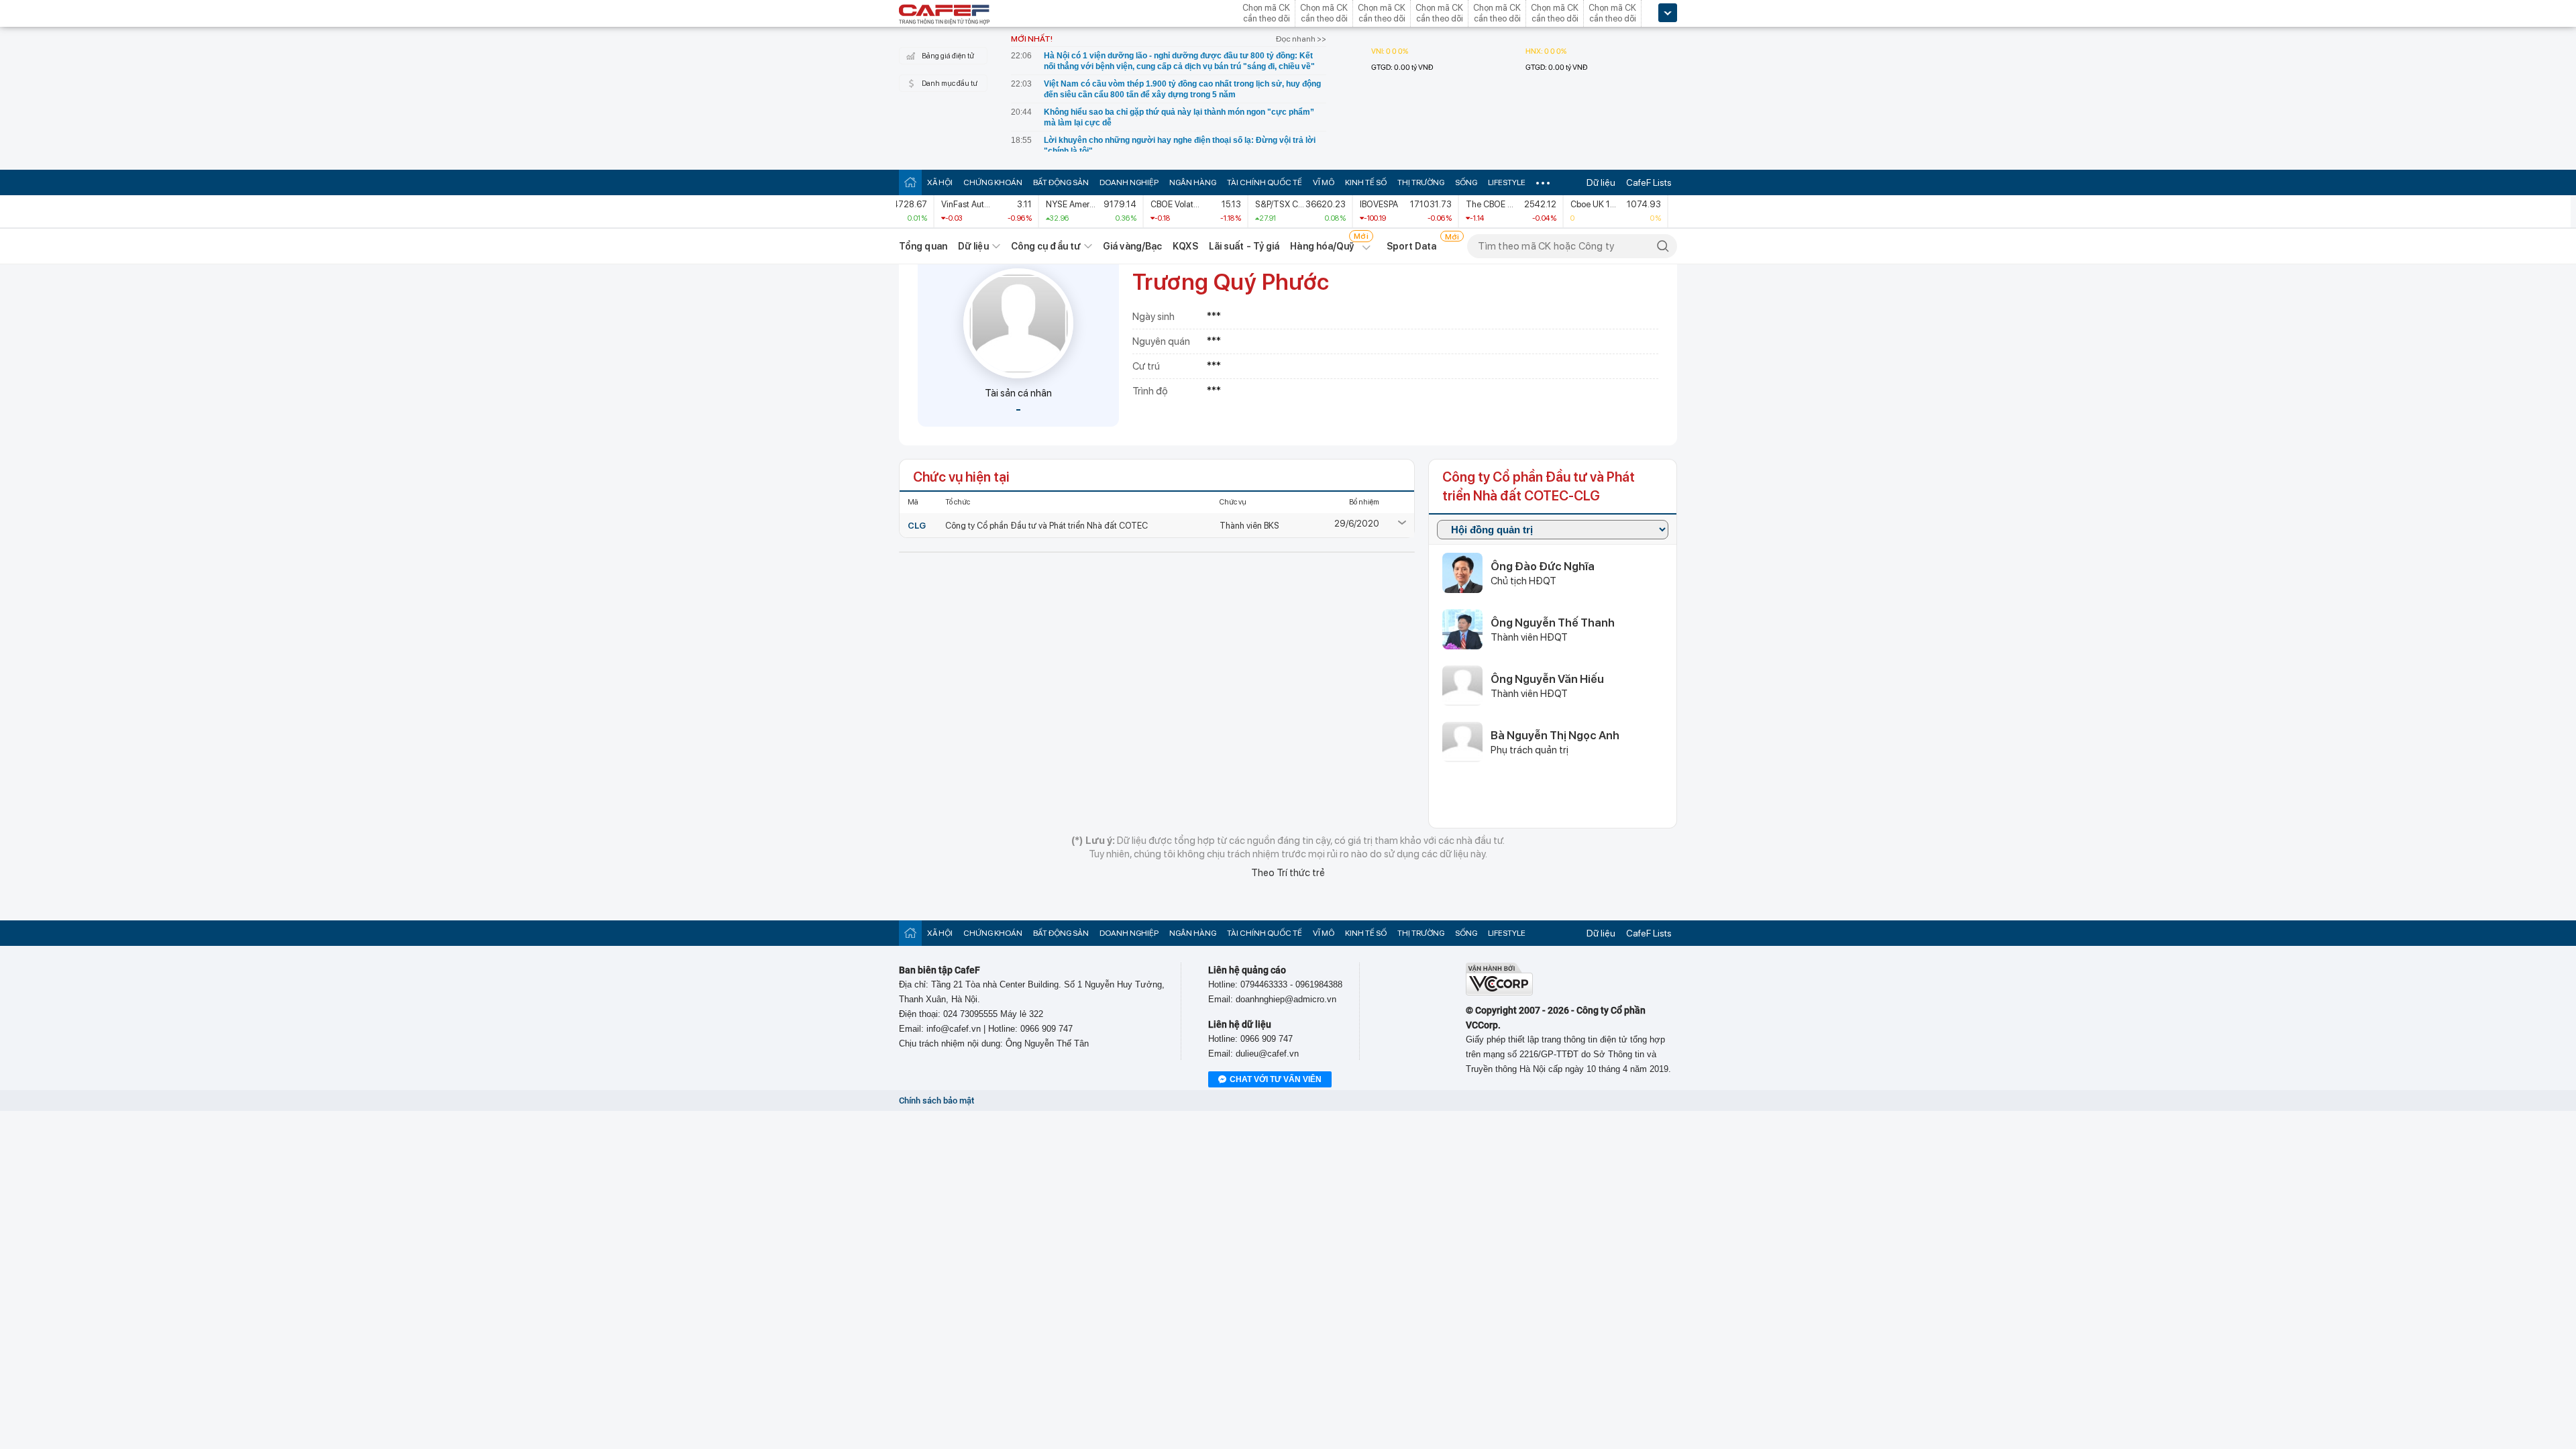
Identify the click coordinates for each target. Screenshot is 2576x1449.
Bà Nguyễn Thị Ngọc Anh (1555, 735)
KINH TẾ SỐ (1366, 182)
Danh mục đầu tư (950, 84)
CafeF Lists (1649, 182)
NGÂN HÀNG (1193, 182)
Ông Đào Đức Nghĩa (1543, 566)
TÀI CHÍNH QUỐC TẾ (1265, 182)
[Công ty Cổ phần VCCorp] (1499, 992)
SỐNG (1466, 182)
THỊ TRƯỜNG (1421, 182)
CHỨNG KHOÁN (993, 182)
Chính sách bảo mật (936, 1101)
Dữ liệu (1601, 182)
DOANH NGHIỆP (1129, 182)
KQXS (1185, 246)
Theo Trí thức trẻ (1288, 873)
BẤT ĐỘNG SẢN (1061, 182)
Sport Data (1412, 246)
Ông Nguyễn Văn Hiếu (1547, 679)
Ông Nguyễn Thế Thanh (1553, 623)
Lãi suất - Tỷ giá (1244, 246)
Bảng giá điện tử (948, 56)
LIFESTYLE (1507, 182)
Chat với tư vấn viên (1276, 1079)
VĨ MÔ (1324, 182)
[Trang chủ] (910, 182)
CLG (917, 526)
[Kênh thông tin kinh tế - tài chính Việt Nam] (945, 15)
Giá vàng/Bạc (1132, 246)
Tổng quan (923, 246)
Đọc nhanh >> (1301, 39)
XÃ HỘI (940, 182)
